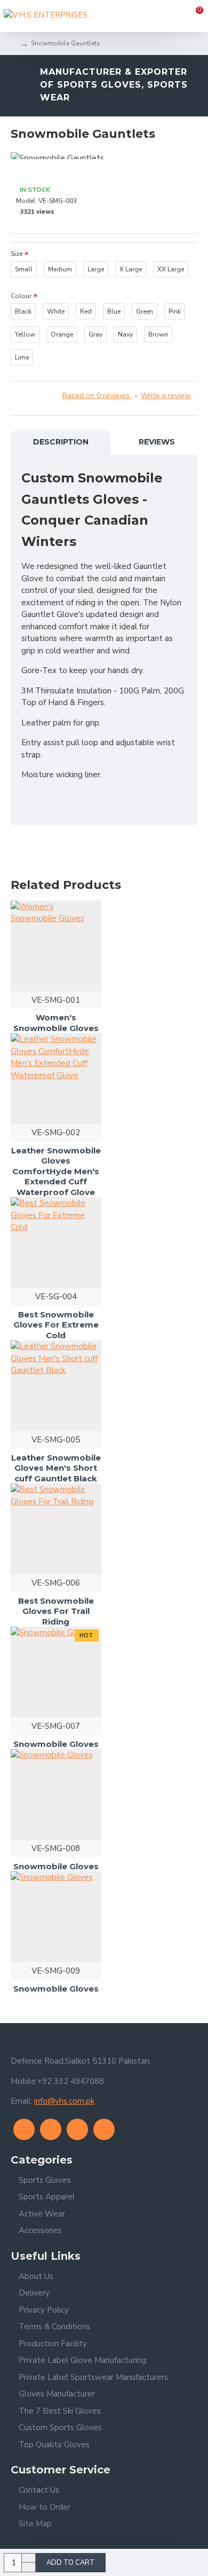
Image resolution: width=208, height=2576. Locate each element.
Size (17, 254)
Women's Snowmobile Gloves (56, 1023)
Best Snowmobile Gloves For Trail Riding (56, 1611)
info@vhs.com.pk (64, 2101)
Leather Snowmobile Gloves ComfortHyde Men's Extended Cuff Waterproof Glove (56, 1171)
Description (61, 442)
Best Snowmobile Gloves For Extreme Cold (56, 1325)
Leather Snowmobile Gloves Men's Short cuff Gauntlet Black (56, 1468)
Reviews (157, 442)
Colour (21, 296)
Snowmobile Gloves (56, 1744)
